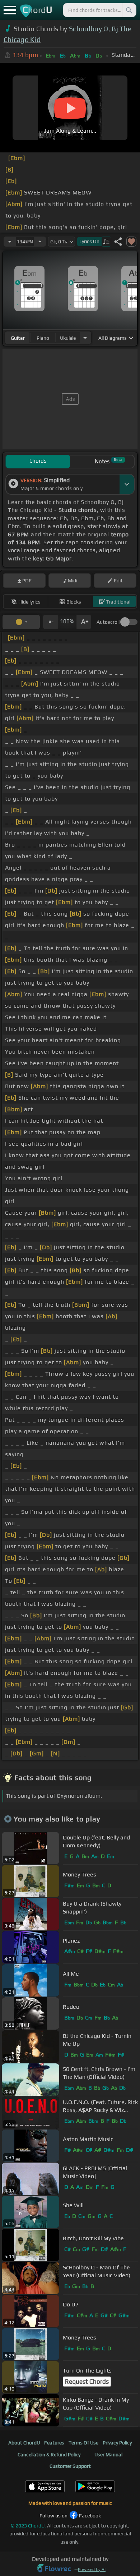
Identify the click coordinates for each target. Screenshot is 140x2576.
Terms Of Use (83, 2443)
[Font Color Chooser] (21, 622)
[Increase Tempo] (40, 242)
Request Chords (87, 2382)
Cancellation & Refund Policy (49, 2454)
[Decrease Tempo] (10, 242)
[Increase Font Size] (84, 622)
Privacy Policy (117, 2443)
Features (54, 2443)
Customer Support (70, 2466)
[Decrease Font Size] (50, 622)
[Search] (129, 10)
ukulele (68, 338)
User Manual (108, 2454)
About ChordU (24, 2443)
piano (43, 338)
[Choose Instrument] (85, 338)
